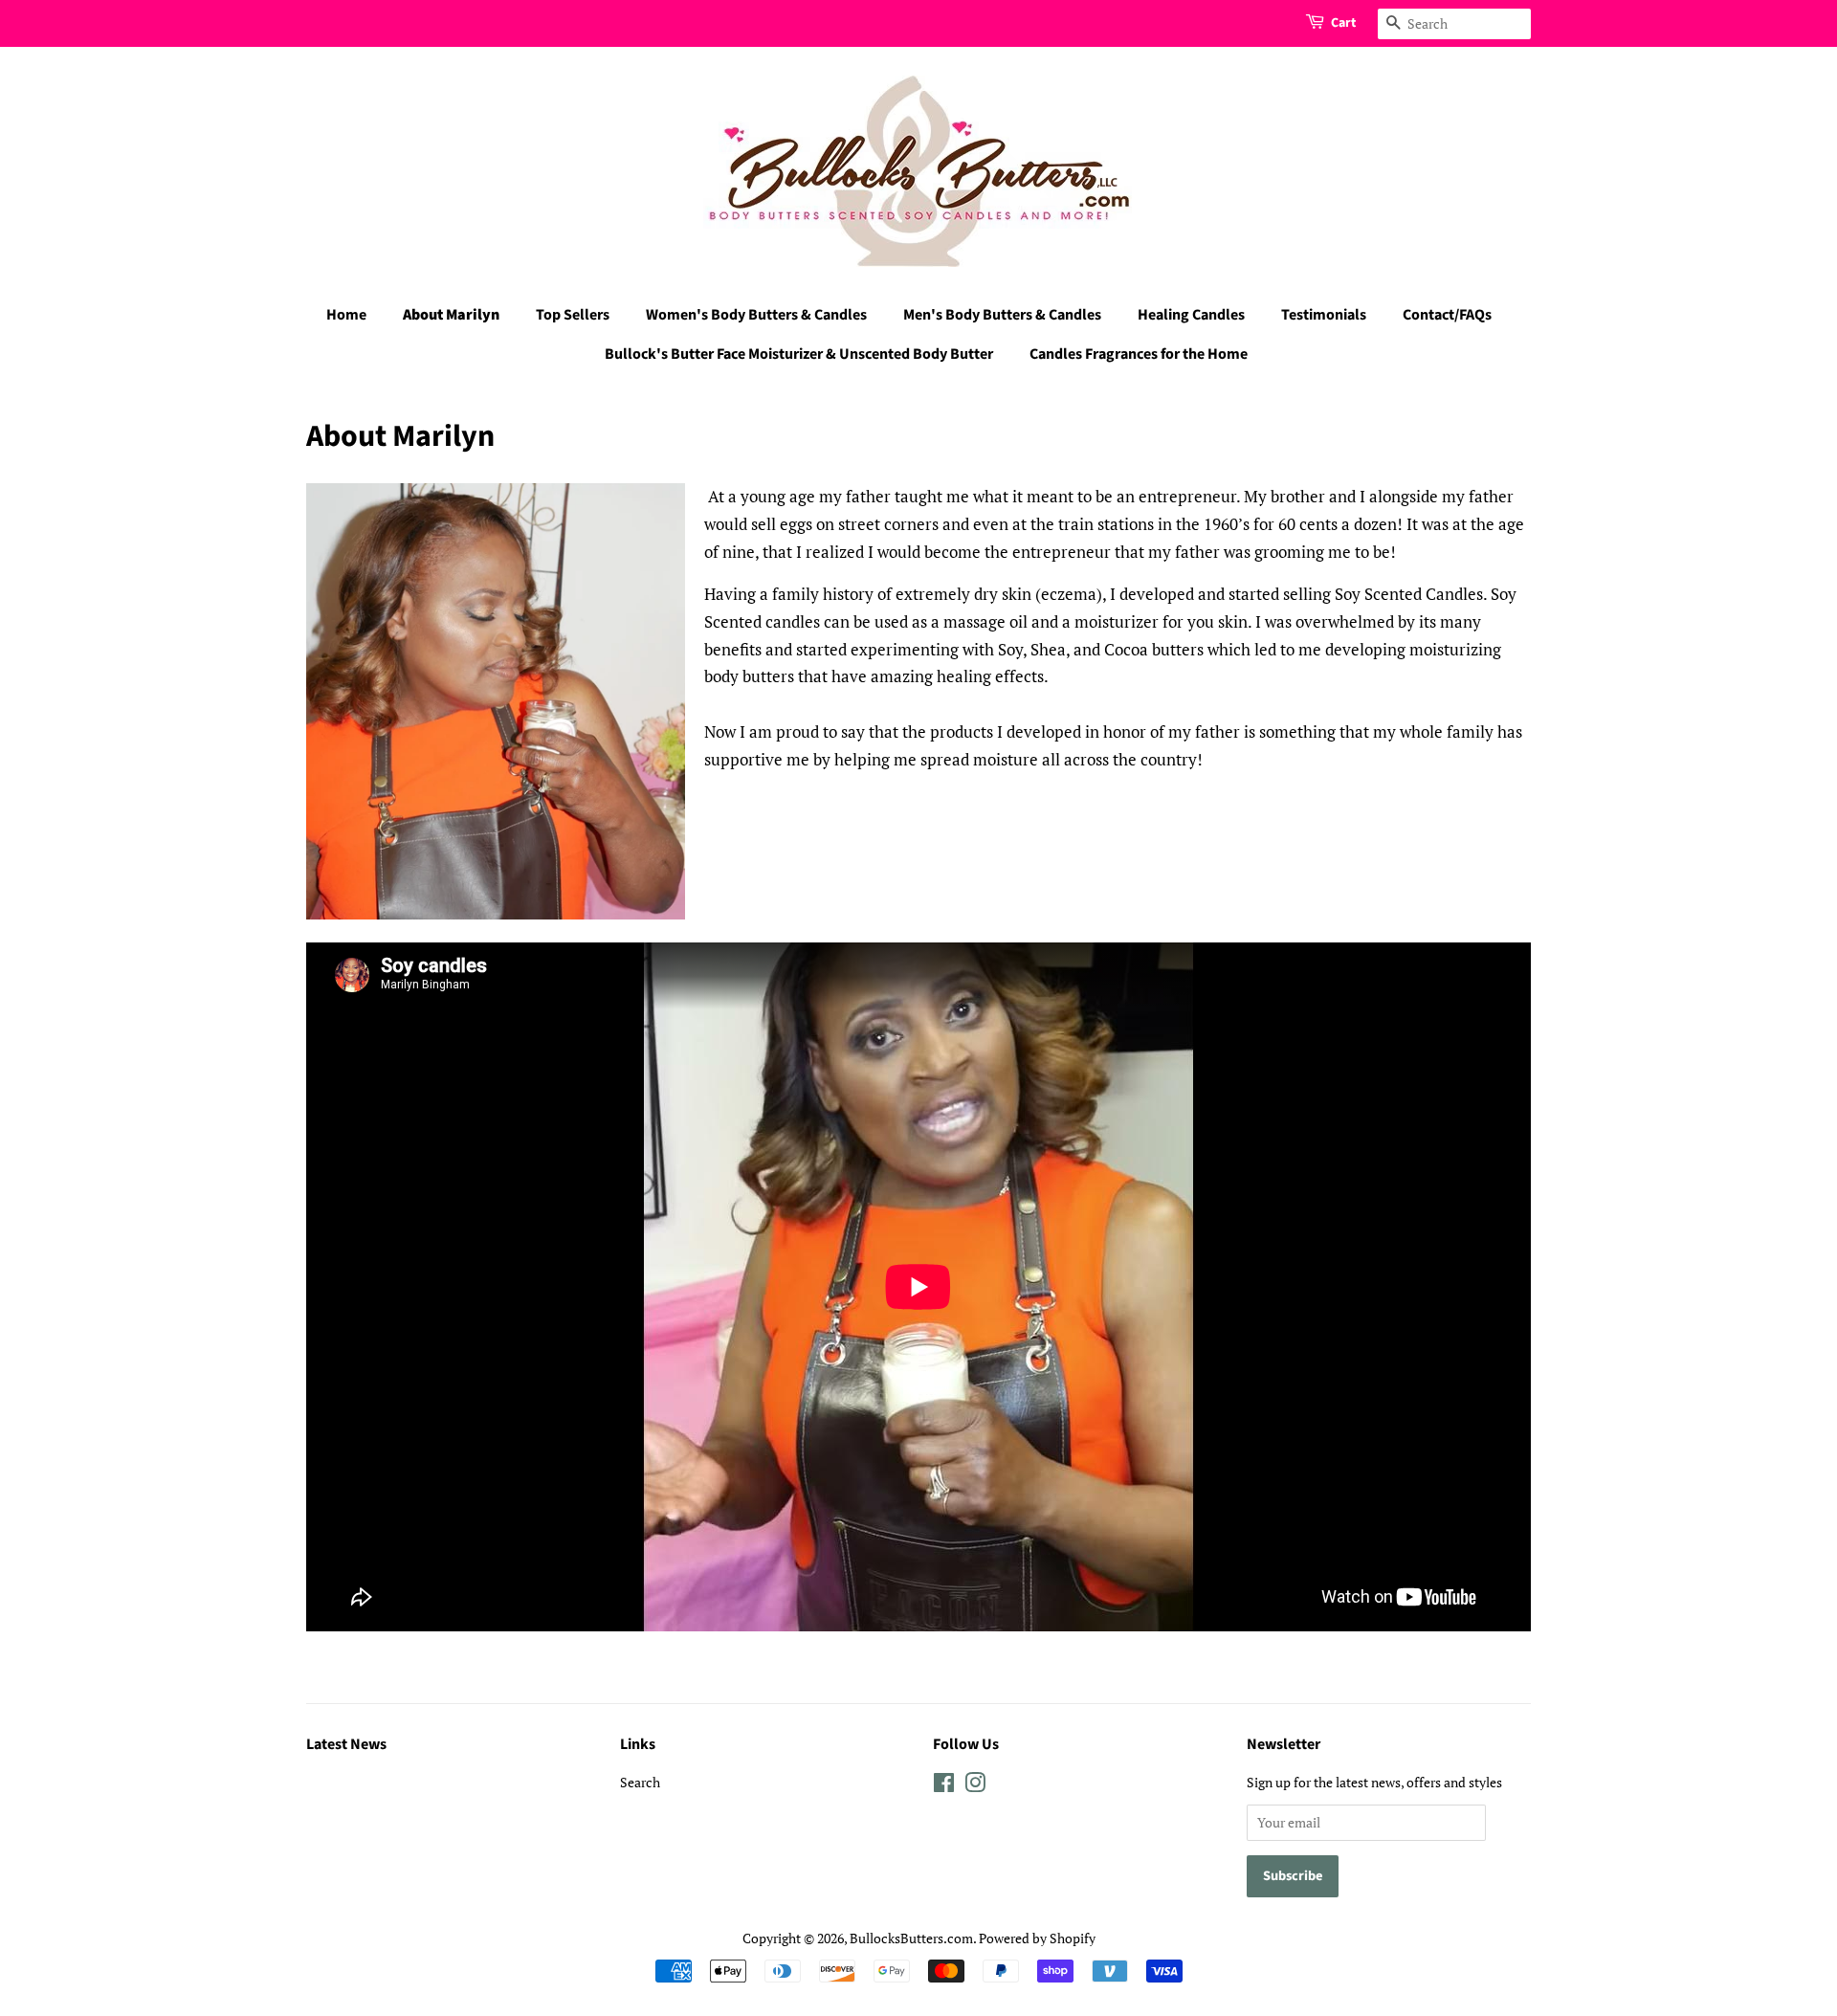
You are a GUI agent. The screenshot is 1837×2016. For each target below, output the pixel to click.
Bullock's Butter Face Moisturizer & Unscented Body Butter (799, 354)
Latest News (346, 1744)
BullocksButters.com (911, 1938)
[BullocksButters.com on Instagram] (975, 1786)
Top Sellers (573, 315)
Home (346, 315)
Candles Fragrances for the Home (1139, 354)
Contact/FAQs (1447, 315)
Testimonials (1324, 315)
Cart (1343, 23)
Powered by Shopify (1037, 1938)
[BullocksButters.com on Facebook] (944, 1786)
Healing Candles (1191, 315)
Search (640, 1782)
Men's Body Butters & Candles (1002, 315)
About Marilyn (451, 315)
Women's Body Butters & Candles (756, 315)
